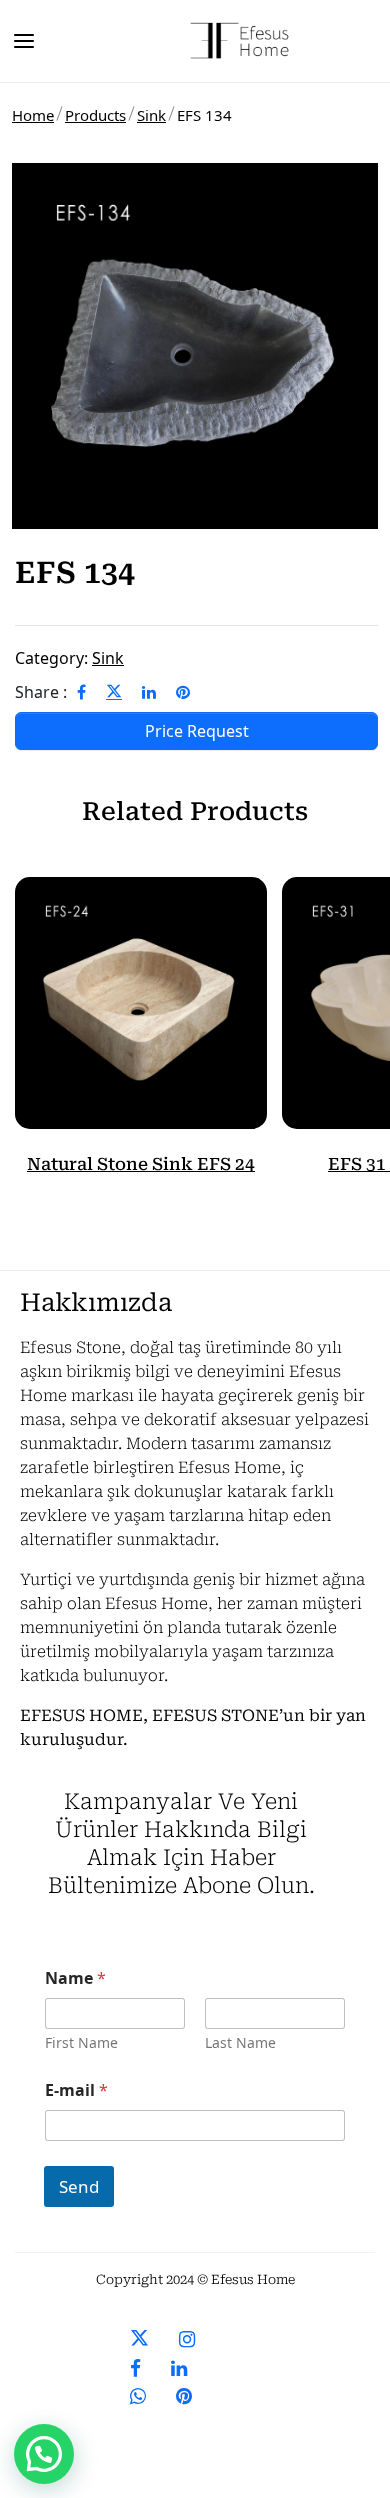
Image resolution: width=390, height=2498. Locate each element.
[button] (44, 2454)
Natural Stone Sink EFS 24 (141, 1164)
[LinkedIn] (149, 692)
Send (79, 2186)
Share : (41, 692)
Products (95, 115)
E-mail (76, 2090)
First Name (81, 2042)
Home (33, 115)
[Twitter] (114, 692)
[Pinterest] (183, 692)
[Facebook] (81, 692)
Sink (151, 115)
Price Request (197, 731)
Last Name (240, 2042)
